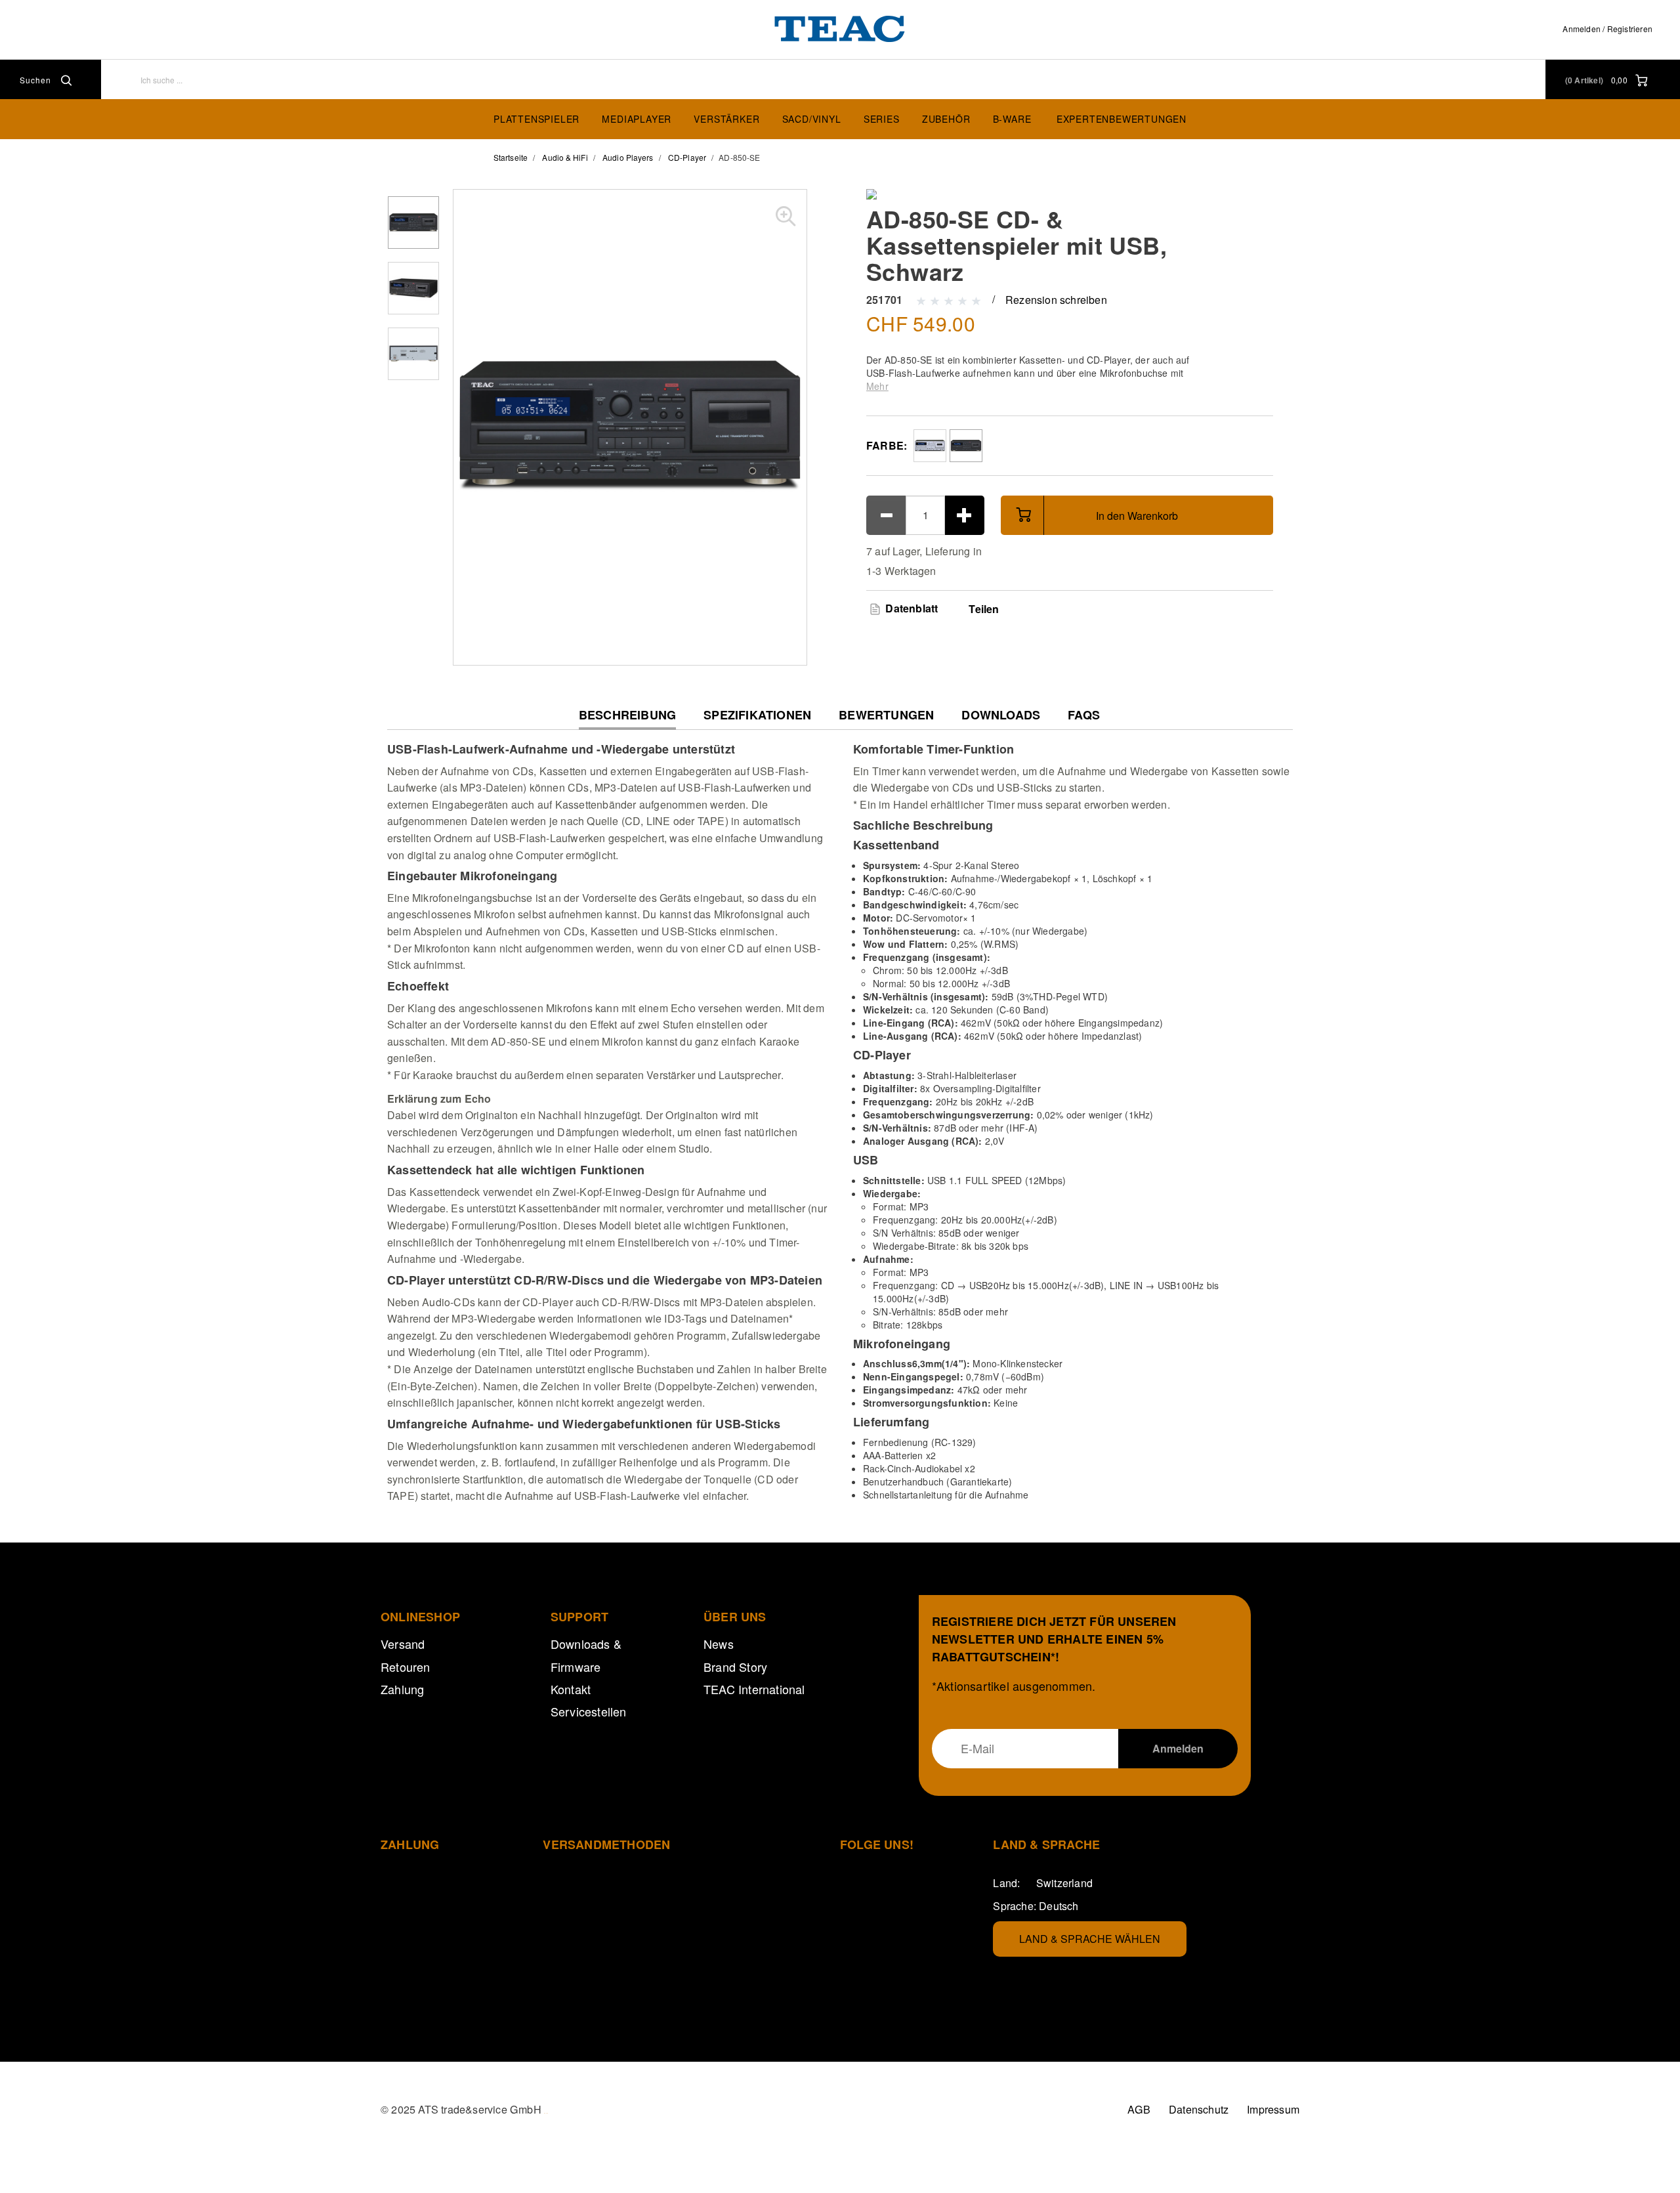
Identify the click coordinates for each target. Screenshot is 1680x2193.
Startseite (511, 157)
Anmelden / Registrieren (1607, 29)
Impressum (1273, 2109)
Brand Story (735, 1667)
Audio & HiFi (565, 157)
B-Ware (1012, 119)
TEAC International (754, 1689)
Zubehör (946, 119)
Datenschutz (1199, 2109)
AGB (1139, 2109)
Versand (403, 1644)
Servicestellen (589, 1711)
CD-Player (687, 157)
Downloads (1001, 715)
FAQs (1084, 715)
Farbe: (887, 445)
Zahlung (402, 1689)
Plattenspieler (536, 119)
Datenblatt (910, 608)
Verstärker (726, 119)
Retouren (406, 1667)
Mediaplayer (637, 119)
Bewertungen (886, 715)
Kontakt (571, 1689)
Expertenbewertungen (1122, 119)
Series (882, 119)
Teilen (984, 609)
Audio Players (628, 157)
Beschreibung (627, 718)
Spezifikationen (757, 715)
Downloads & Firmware (586, 1655)
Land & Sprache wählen (1090, 1939)
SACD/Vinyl (812, 119)
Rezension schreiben (1056, 300)
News (719, 1644)
